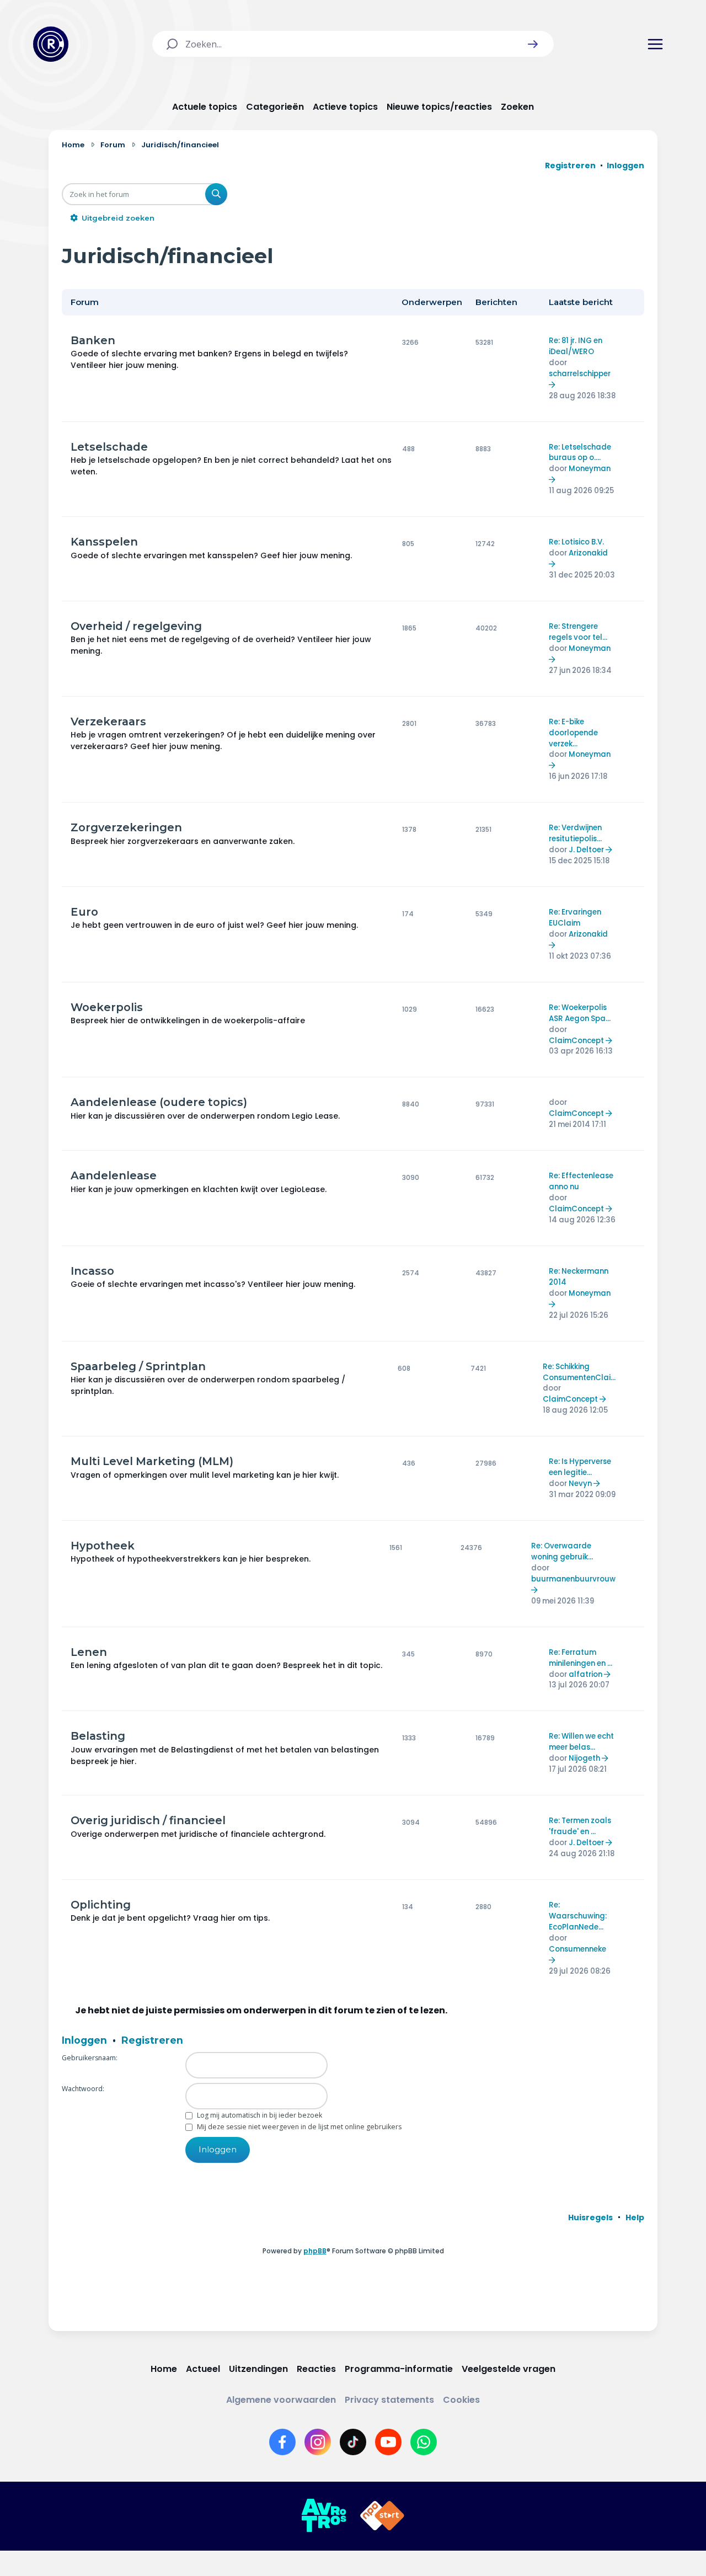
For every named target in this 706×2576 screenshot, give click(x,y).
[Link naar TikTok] (353, 2442)
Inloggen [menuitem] (625, 165)
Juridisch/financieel (168, 256)
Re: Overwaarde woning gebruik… (562, 1551)
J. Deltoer (586, 850)
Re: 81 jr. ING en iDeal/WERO (576, 346)
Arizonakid (588, 553)
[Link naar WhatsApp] (424, 2442)
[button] (533, 44)
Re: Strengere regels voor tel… (578, 632)
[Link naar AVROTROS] (324, 2516)
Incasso (92, 1271)
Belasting (98, 1736)
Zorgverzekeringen (126, 827)
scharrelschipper (580, 374)
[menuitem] (590, 2217)
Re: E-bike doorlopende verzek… (573, 733)
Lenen (89, 1652)
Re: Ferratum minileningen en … (581, 1658)
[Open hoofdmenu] (655, 44)
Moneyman (590, 469)
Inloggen (84, 2040)
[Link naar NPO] (382, 2516)
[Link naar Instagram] (318, 2442)
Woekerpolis (107, 1007)
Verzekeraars (108, 722)
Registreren (152, 2040)
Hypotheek (103, 1546)
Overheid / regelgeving (136, 626)
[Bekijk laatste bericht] (553, 385)
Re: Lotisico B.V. (576, 542)
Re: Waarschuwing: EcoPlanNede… (578, 1916)
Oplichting (101, 1905)
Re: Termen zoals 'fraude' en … (580, 1826)
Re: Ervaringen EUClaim (575, 918)
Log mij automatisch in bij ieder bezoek (259, 2115)
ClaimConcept (576, 1041)
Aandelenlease (114, 1175)
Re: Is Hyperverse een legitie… (580, 1467)
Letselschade (109, 447)
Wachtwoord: (83, 2089)
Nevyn (580, 1484)
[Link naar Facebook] (282, 2442)
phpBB (315, 2251)
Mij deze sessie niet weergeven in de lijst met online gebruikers (298, 2127)
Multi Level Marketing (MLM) (152, 1461)
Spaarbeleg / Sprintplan (138, 1366)
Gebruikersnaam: (90, 2058)
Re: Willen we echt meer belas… (581, 1742)
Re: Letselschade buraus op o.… (580, 453)
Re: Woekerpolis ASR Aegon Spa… (580, 1013)
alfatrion (585, 1674)
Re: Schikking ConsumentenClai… (579, 1372)
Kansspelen (104, 542)
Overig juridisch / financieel (148, 1820)
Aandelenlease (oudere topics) (159, 1102)
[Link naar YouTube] (388, 2442)
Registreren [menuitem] (570, 165)
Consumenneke (577, 1949)
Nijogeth (584, 1758)
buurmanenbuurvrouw (573, 1579)
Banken (93, 340)
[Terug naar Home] (51, 44)
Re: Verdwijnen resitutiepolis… (575, 833)
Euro (84, 912)
